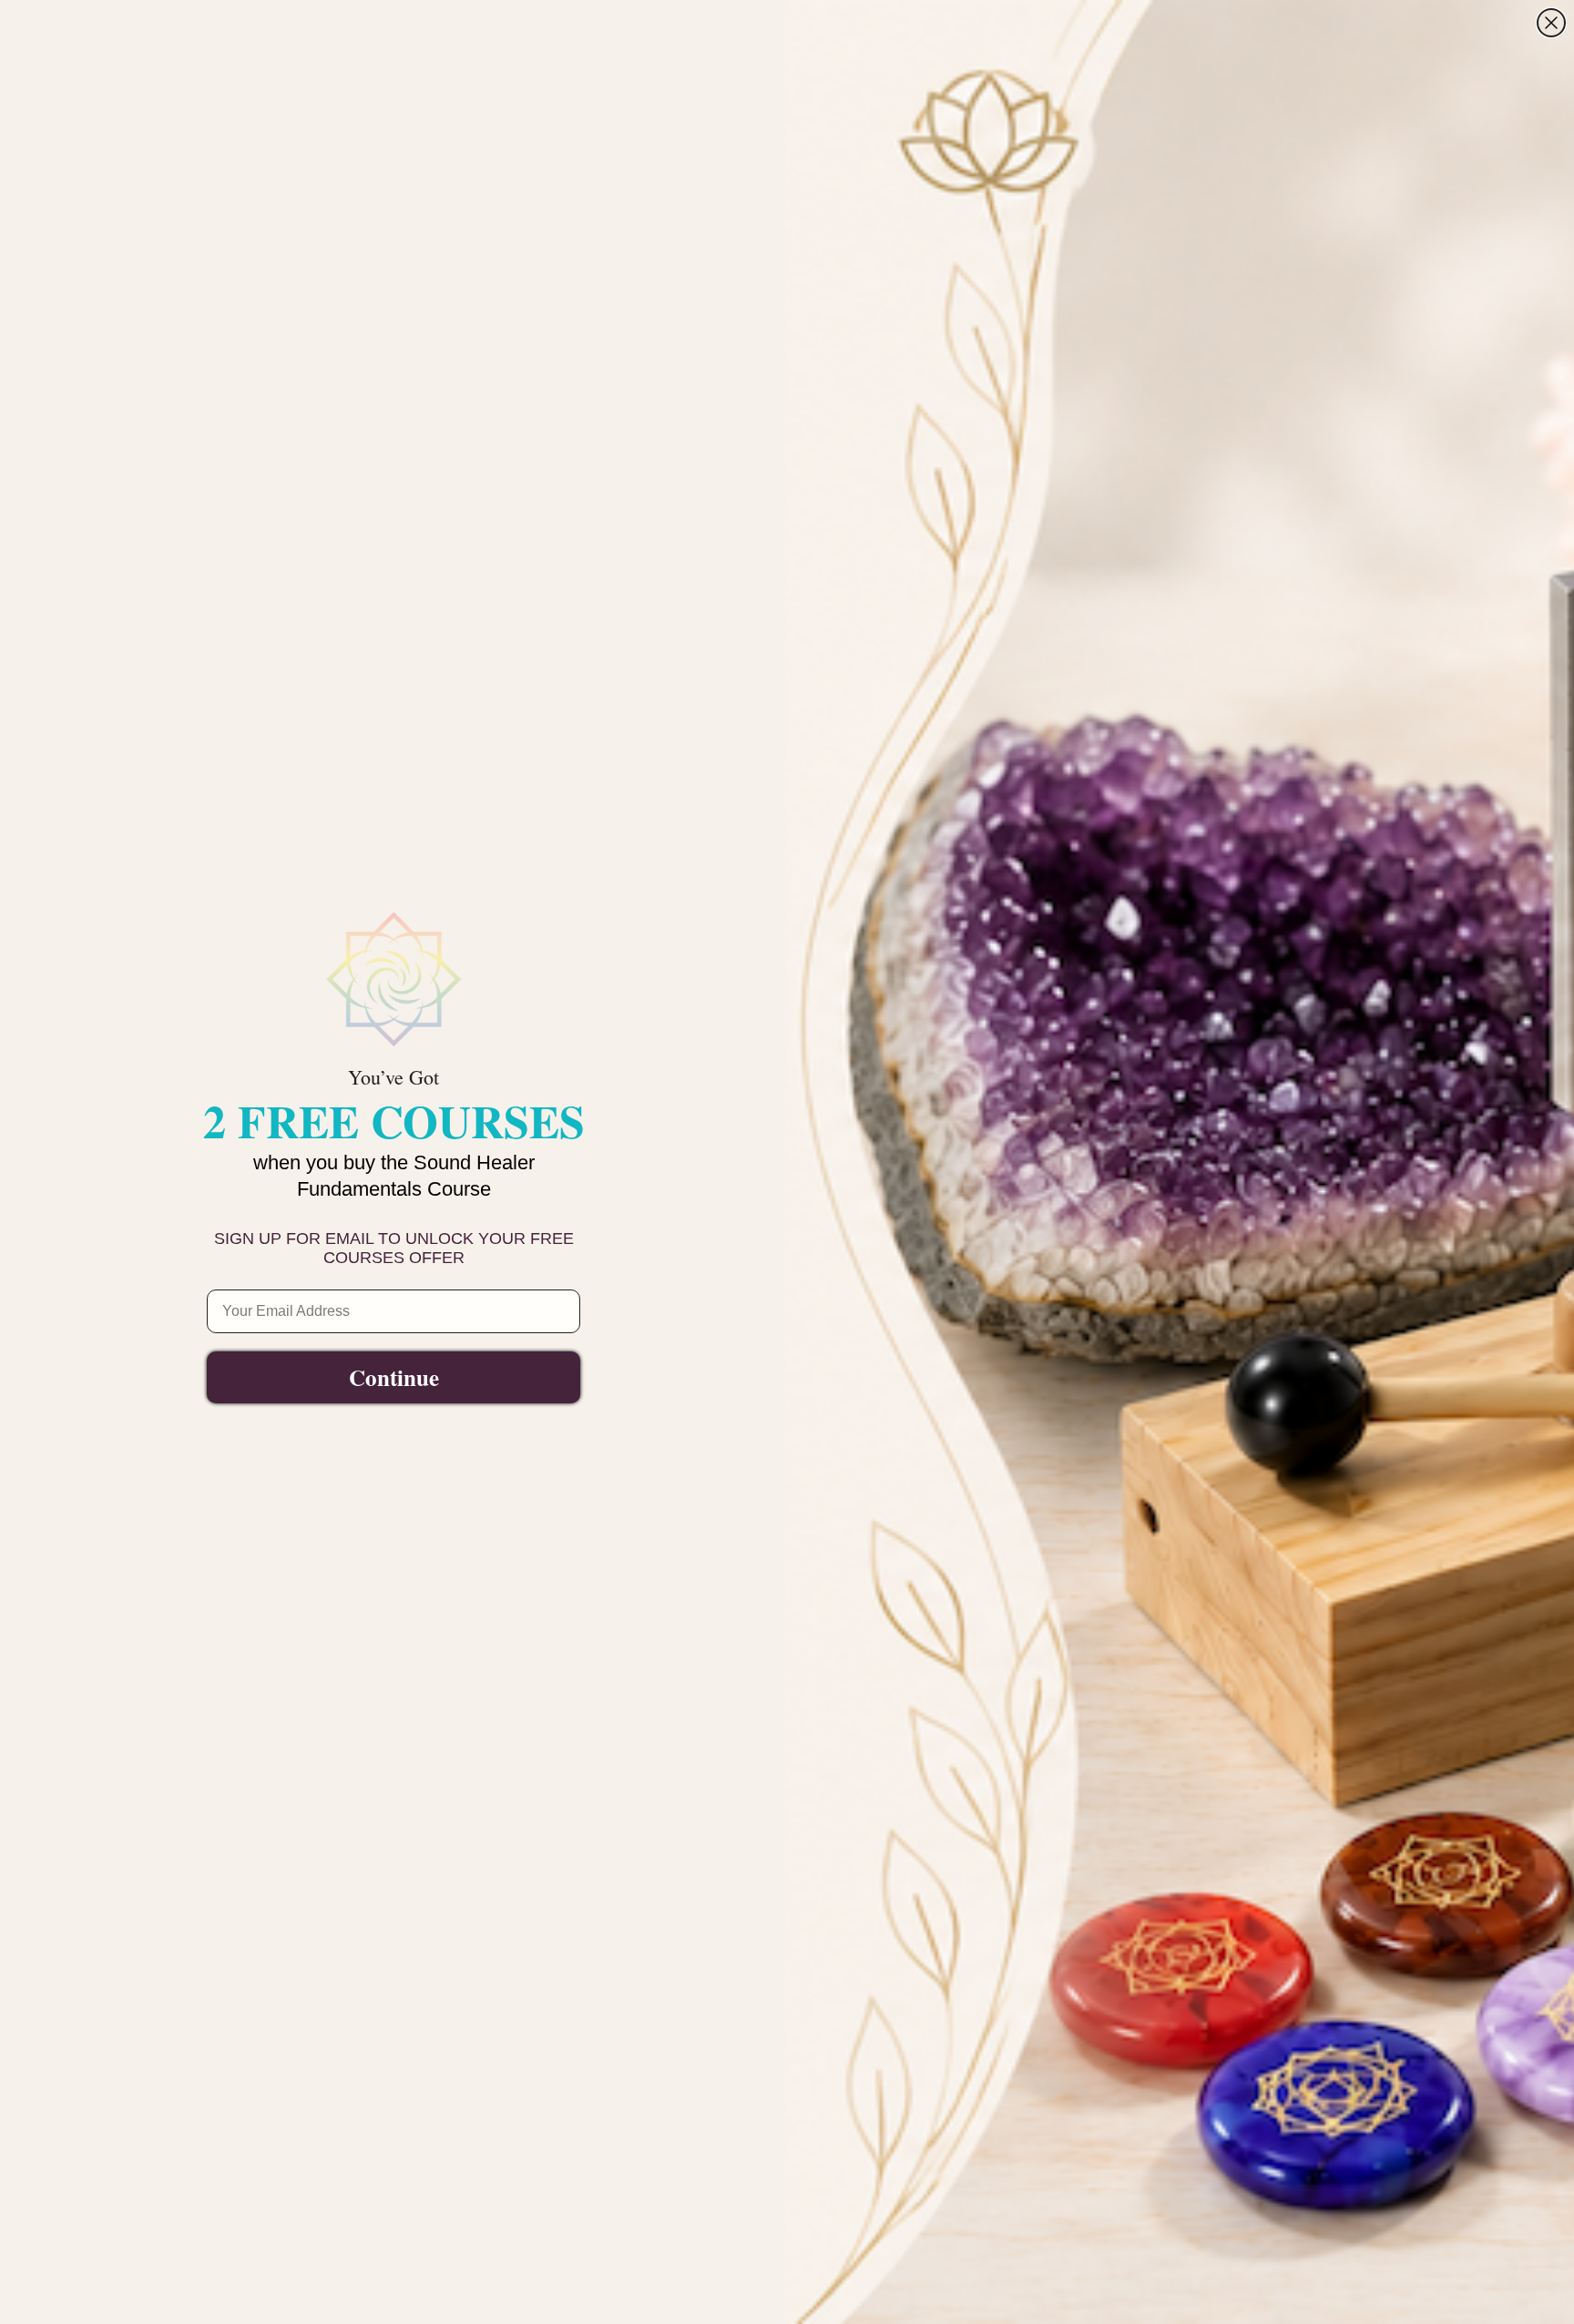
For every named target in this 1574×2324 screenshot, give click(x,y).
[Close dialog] (1551, 23)
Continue (394, 1377)
